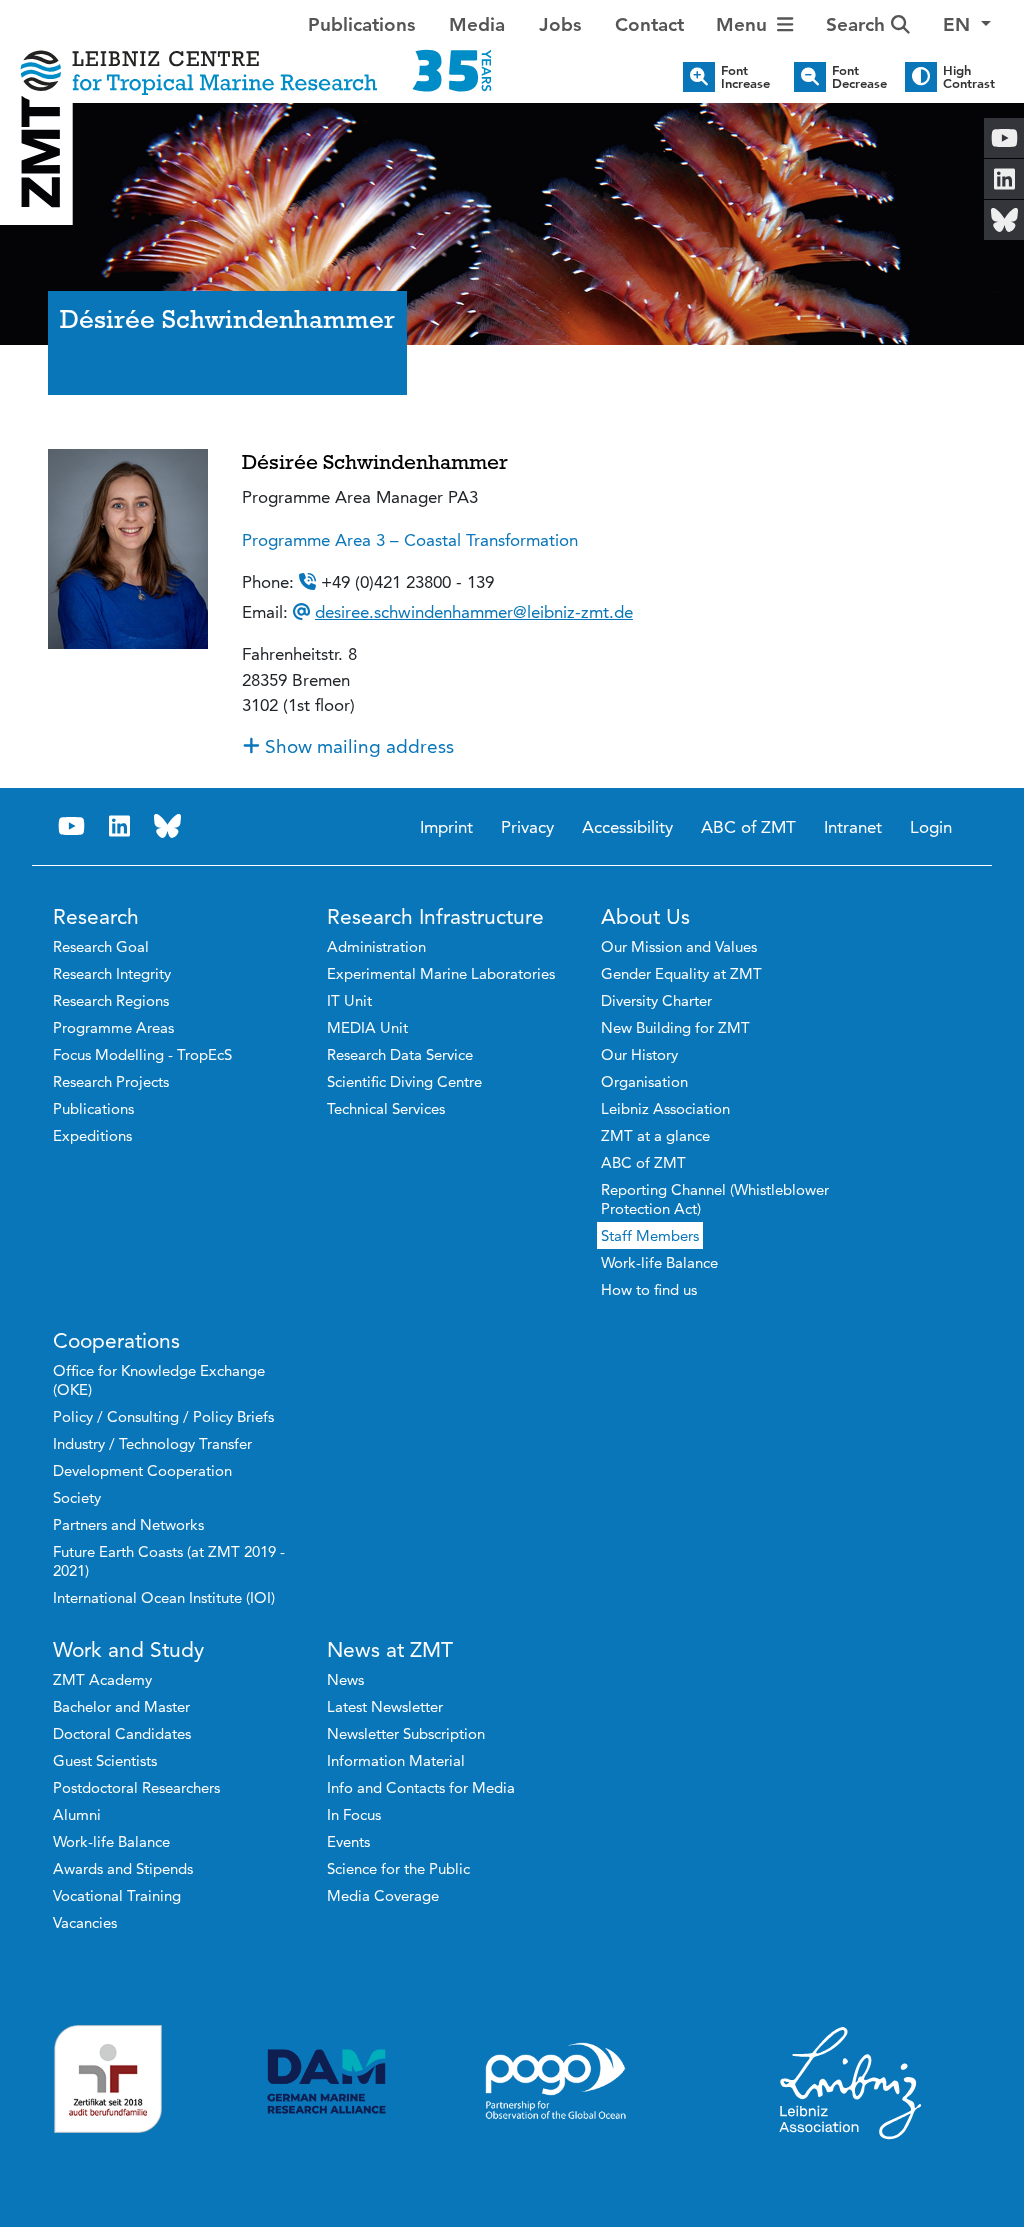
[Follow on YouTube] (72, 826)
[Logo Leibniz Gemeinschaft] (851, 2082)
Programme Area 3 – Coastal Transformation (410, 540)
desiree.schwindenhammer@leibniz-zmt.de (474, 612)
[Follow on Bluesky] (168, 826)
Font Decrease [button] (859, 77)
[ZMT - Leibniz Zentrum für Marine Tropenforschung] (256, 57)
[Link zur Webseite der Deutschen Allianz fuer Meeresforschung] (326, 2081)
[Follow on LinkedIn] (120, 826)
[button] (967, 25)
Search (858, 24)
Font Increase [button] (745, 77)
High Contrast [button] (969, 77)
